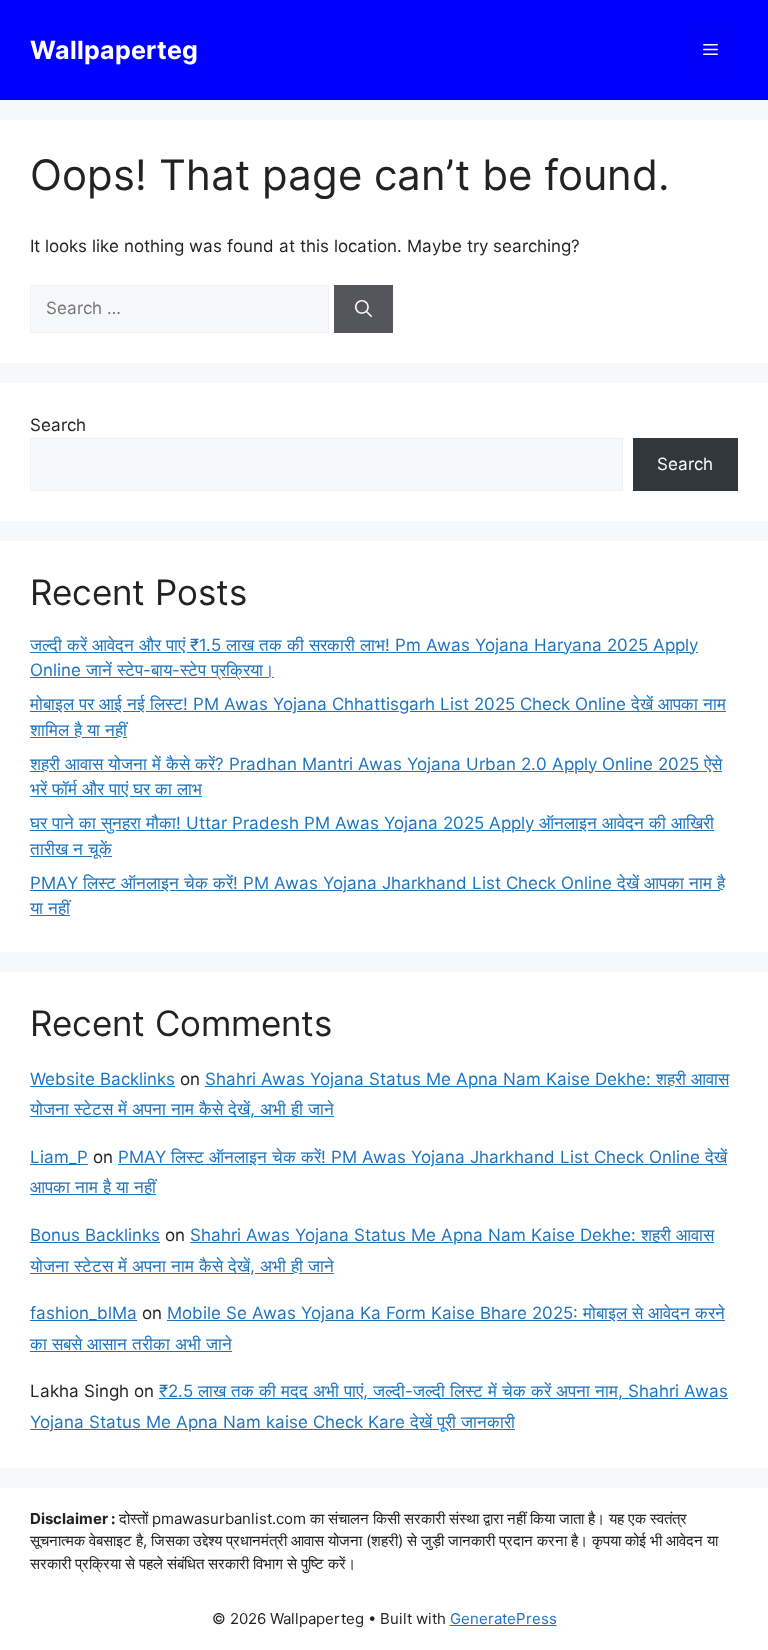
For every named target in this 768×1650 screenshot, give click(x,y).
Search (58, 425)
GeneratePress (503, 1618)
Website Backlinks (102, 1079)
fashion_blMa (83, 1313)
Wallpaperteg (114, 50)
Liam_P (59, 1157)
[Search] (363, 309)
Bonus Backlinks (95, 1235)
